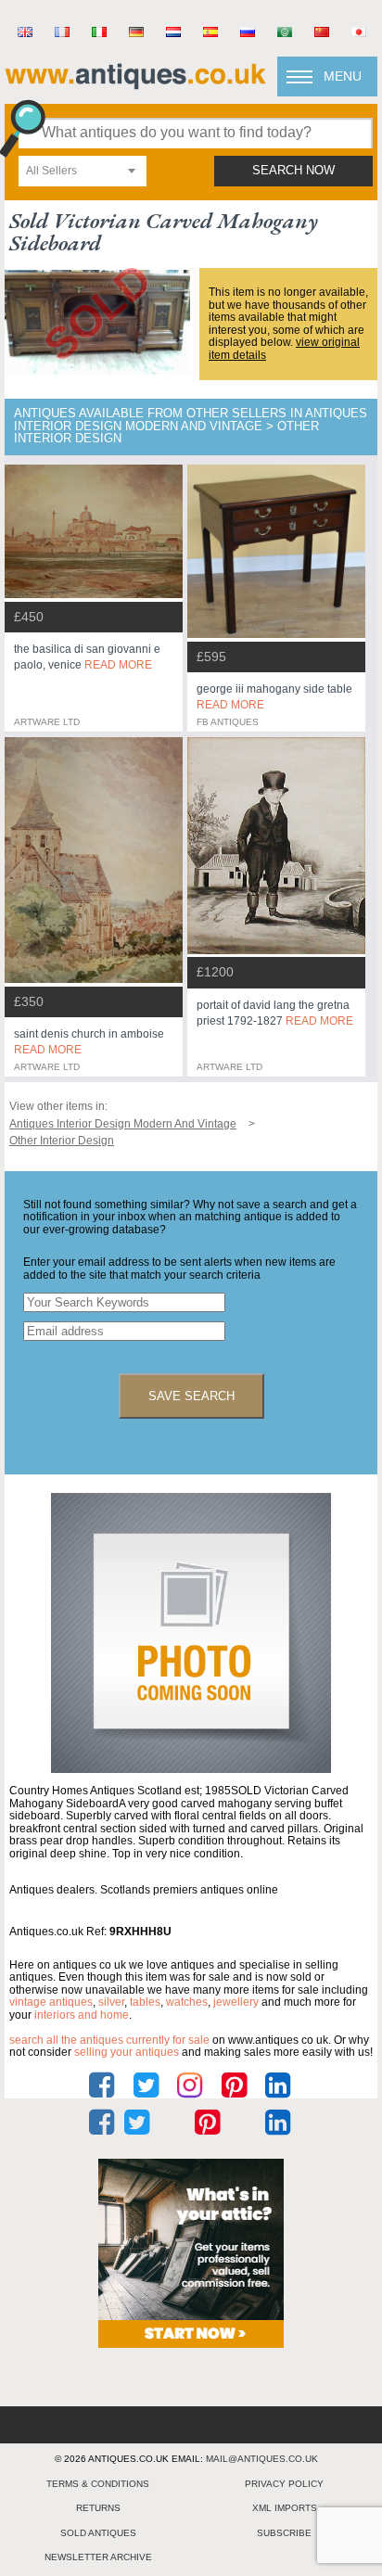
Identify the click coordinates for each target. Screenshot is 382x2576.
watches (187, 2002)
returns (98, 2508)
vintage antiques (51, 2002)
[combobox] (83, 171)
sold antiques (98, 2533)
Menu (343, 76)
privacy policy (284, 2484)
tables (145, 2002)
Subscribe (284, 2533)
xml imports (285, 2508)
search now (293, 171)
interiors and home (82, 2015)
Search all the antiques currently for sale (109, 2040)
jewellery (236, 2002)
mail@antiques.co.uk (262, 2459)
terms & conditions (98, 2484)
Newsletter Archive (98, 2557)
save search (191, 1396)
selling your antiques (127, 2052)
